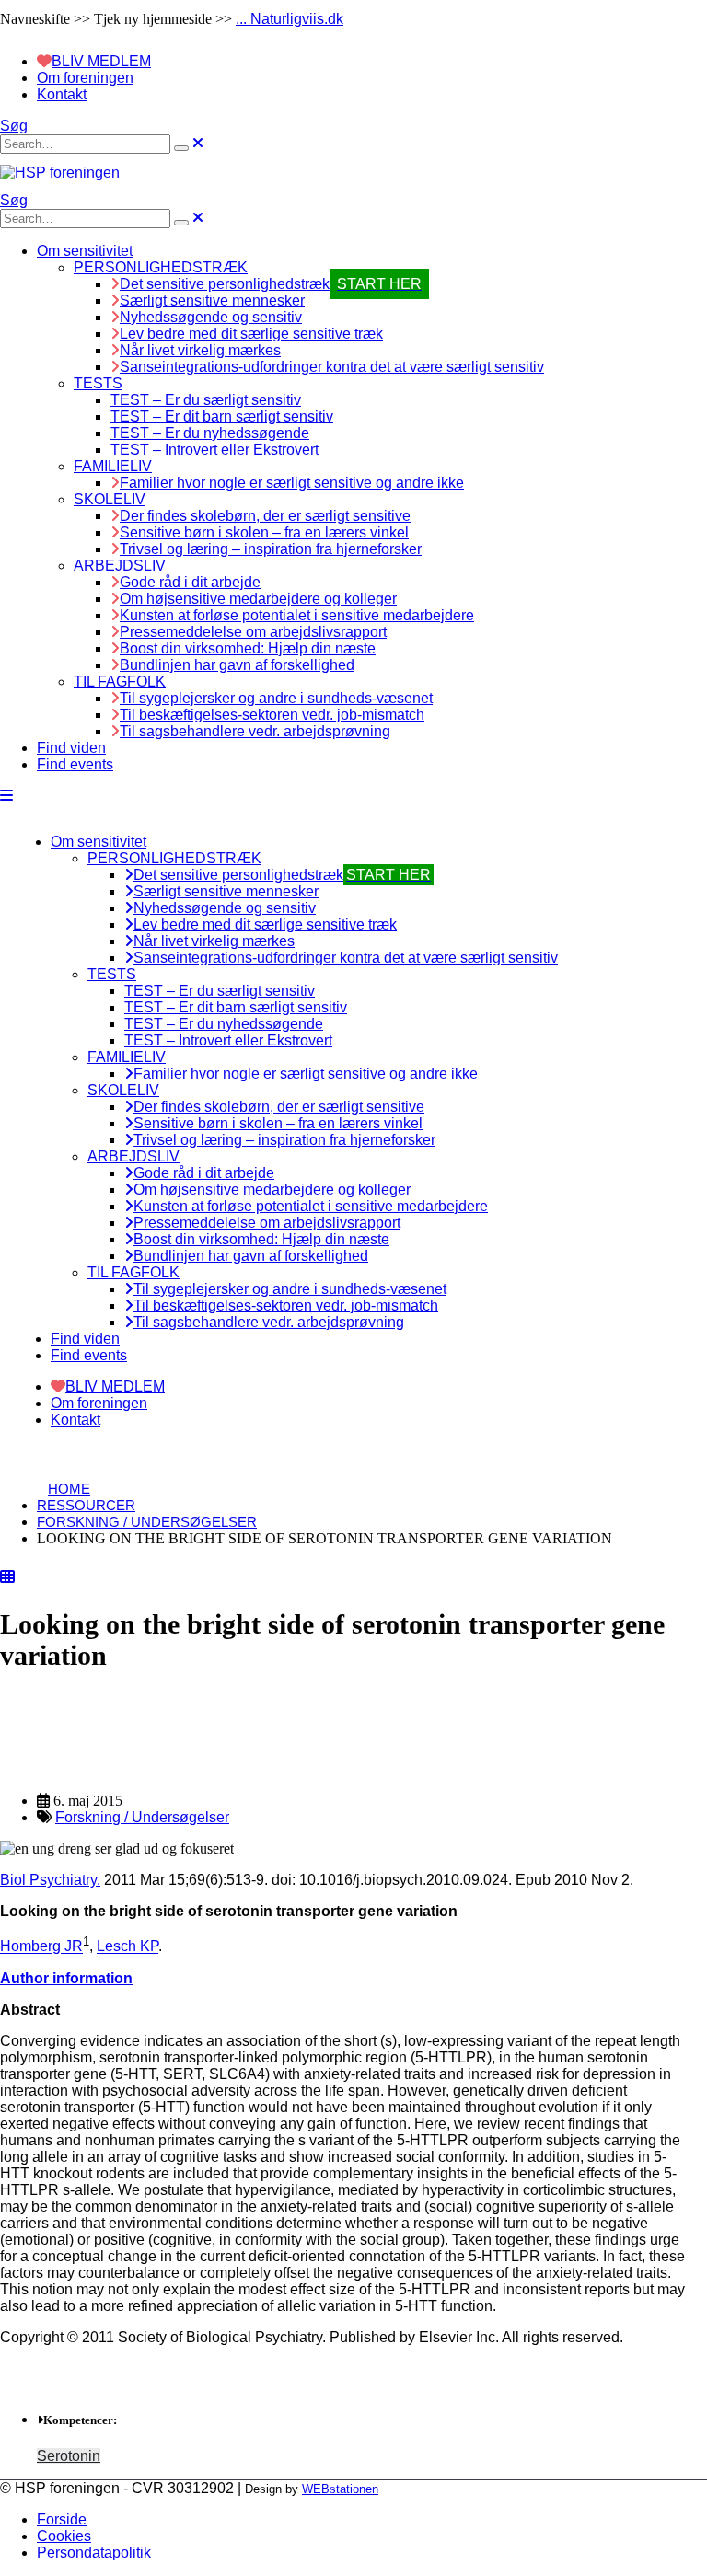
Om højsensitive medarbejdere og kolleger (258, 599)
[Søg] (181, 148)
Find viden (71, 748)
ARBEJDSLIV (120, 566)
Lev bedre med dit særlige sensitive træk (251, 334)
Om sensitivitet (85, 251)
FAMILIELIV (113, 466)
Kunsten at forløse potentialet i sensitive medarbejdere (297, 615)
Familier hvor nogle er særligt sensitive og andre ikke (292, 483)
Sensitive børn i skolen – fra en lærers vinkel (264, 532)
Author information (66, 1978)
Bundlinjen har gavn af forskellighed (237, 665)
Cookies (64, 2536)
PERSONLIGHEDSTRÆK (161, 267)
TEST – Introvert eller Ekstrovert (214, 450)
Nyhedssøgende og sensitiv (211, 317)
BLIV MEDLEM (101, 61)
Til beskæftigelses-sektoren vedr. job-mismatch (272, 715)
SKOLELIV (110, 499)
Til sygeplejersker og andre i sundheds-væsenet (276, 698)
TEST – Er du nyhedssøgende (210, 433)
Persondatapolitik (94, 2553)
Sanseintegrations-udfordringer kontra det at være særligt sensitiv (332, 367)
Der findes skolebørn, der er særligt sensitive (265, 516)
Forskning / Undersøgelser (142, 1817)
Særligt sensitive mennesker (212, 300)
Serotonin (69, 2456)
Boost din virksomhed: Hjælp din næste (248, 648)
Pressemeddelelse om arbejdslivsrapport (253, 632)
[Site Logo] (60, 173)
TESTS (98, 383)
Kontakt (62, 94)
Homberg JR (41, 1947)
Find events (75, 764)
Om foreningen (85, 78)
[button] (14, 126)
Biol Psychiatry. (50, 1880)
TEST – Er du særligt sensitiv (206, 400)
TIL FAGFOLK (120, 682)
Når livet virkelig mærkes (200, 350)
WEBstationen (340, 2489)
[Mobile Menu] (6, 796)
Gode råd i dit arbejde (190, 582)
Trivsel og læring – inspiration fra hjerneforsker (271, 549)
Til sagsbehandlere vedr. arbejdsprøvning (255, 731)
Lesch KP (127, 1947)
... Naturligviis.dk (290, 19)
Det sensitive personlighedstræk (271, 284)
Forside (62, 2519)
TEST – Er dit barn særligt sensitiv (222, 416)
